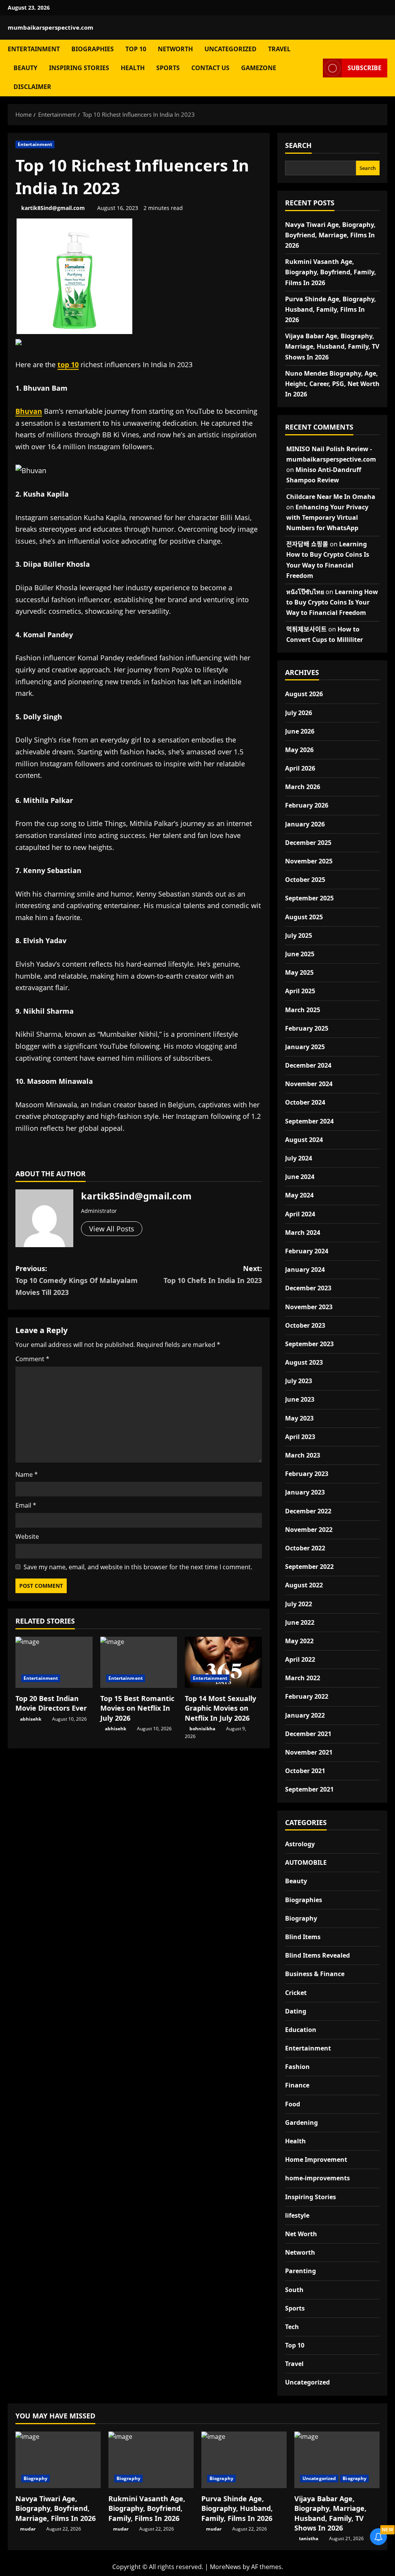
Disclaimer (32, 87)
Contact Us (210, 68)
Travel (279, 49)
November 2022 (309, 1530)
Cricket (296, 1993)
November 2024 (309, 1084)
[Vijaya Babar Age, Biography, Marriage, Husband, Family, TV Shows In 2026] (337, 2460)
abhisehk (31, 1719)
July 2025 (299, 935)
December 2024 (308, 1065)
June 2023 (300, 1399)
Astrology (300, 1844)
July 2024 (299, 1158)
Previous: (77, 1280)
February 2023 (307, 1474)
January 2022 (305, 1715)
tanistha (309, 2538)
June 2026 (300, 731)
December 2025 (308, 843)
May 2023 (299, 1418)
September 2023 (309, 1344)
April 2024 (300, 1214)
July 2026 (299, 713)
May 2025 (299, 972)
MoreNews (225, 2567)
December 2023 (308, 1288)
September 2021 (309, 1789)
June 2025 (300, 954)
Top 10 (136, 49)
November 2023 (309, 1307)
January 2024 (305, 1270)
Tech (292, 2327)
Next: (213, 1274)
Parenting (300, 2271)
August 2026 (304, 694)
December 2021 (308, 1734)
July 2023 (299, 1381)
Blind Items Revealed (317, 1955)
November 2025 (309, 861)
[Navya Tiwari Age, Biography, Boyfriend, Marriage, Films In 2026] (58, 2460)
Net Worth (301, 2234)
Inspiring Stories (79, 68)
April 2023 (300, 1437)
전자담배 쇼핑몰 (307, 544)
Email (26, 1505)
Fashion (297, 2067)
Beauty (25, 68)
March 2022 (303, 1678)
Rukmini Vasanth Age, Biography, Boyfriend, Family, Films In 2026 (331, 272)
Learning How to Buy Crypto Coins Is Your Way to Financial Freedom (332, 602)
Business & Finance (315, 1974)
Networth (175, 49)
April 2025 (300, 991)
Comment (32, 1359)
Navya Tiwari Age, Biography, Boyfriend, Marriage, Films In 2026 (330, 235)
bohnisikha (202, 1729)
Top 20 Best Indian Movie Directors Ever (51, 1703)
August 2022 (304, 1585)
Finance (297, 2085)
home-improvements (317, 2178)
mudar (28, 2529)
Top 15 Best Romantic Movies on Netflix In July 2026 (137, 1708)
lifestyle (297, 2215)
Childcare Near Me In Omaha (331, 497)
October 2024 (305, 1102)
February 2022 (307, 1696)
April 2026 (300, 768)
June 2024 (300, 1177)
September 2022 (309, 1567)
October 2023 (305, 1325)
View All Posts (112, 1229)
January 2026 (305, 824)
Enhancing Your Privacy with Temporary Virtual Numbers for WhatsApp (327, 517)
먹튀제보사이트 (306, 629)
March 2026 (303, 787)
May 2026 (299, 750)
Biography (301, 1918)
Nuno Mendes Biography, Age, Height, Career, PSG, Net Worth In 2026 (332, 384)
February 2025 (307, 1028)
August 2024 (304, 1140)
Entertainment (34, 49)
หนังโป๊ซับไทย (305, 592)
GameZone (259, 68)
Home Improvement (316, 2160)
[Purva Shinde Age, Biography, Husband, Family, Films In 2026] (244, 2460)
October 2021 (305, 1771)
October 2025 (305, 880)
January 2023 (305, 1492)
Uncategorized (230, 49)
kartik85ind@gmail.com (53, 208)
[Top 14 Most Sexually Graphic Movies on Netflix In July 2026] (223, 1662)
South (294, 2290)
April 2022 (300, 1659)
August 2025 (304, 917)
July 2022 (299, 1604)
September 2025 (309, 898)
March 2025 (303, 1010)
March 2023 (303, 1455)
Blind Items (303, 1937)
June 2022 (300, 1622)
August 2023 (304, 1362)
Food (293, 2104)
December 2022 (308, 1511)
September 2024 (309, 1121)
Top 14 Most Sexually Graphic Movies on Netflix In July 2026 (220, 1708)
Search (298, 145)
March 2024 (303, 1233)
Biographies (93, 49)
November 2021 (309, 1752)
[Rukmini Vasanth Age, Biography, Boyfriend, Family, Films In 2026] (151, 2460)
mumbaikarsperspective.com (51, 27)
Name (27, 1474)
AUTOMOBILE (306, 1862)
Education (301, 2030)
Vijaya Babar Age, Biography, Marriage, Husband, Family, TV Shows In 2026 (332, 346)
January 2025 (305, 1047)
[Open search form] (315, 68)
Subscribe (365, 67)
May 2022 (299, 1641)
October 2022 (305, 1548)
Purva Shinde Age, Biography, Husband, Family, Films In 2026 (331, 309)
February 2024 (307, 1251)
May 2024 (299, 1195)
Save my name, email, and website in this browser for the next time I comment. (138, 1567)
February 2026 (307, 805)
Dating (296, 2011)
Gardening (301, 2123)
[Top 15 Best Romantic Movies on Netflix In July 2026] (139, 1662)
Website (27, 1537)
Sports (168, 68)
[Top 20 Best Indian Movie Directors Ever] (54, 1662)
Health (133, 68)
